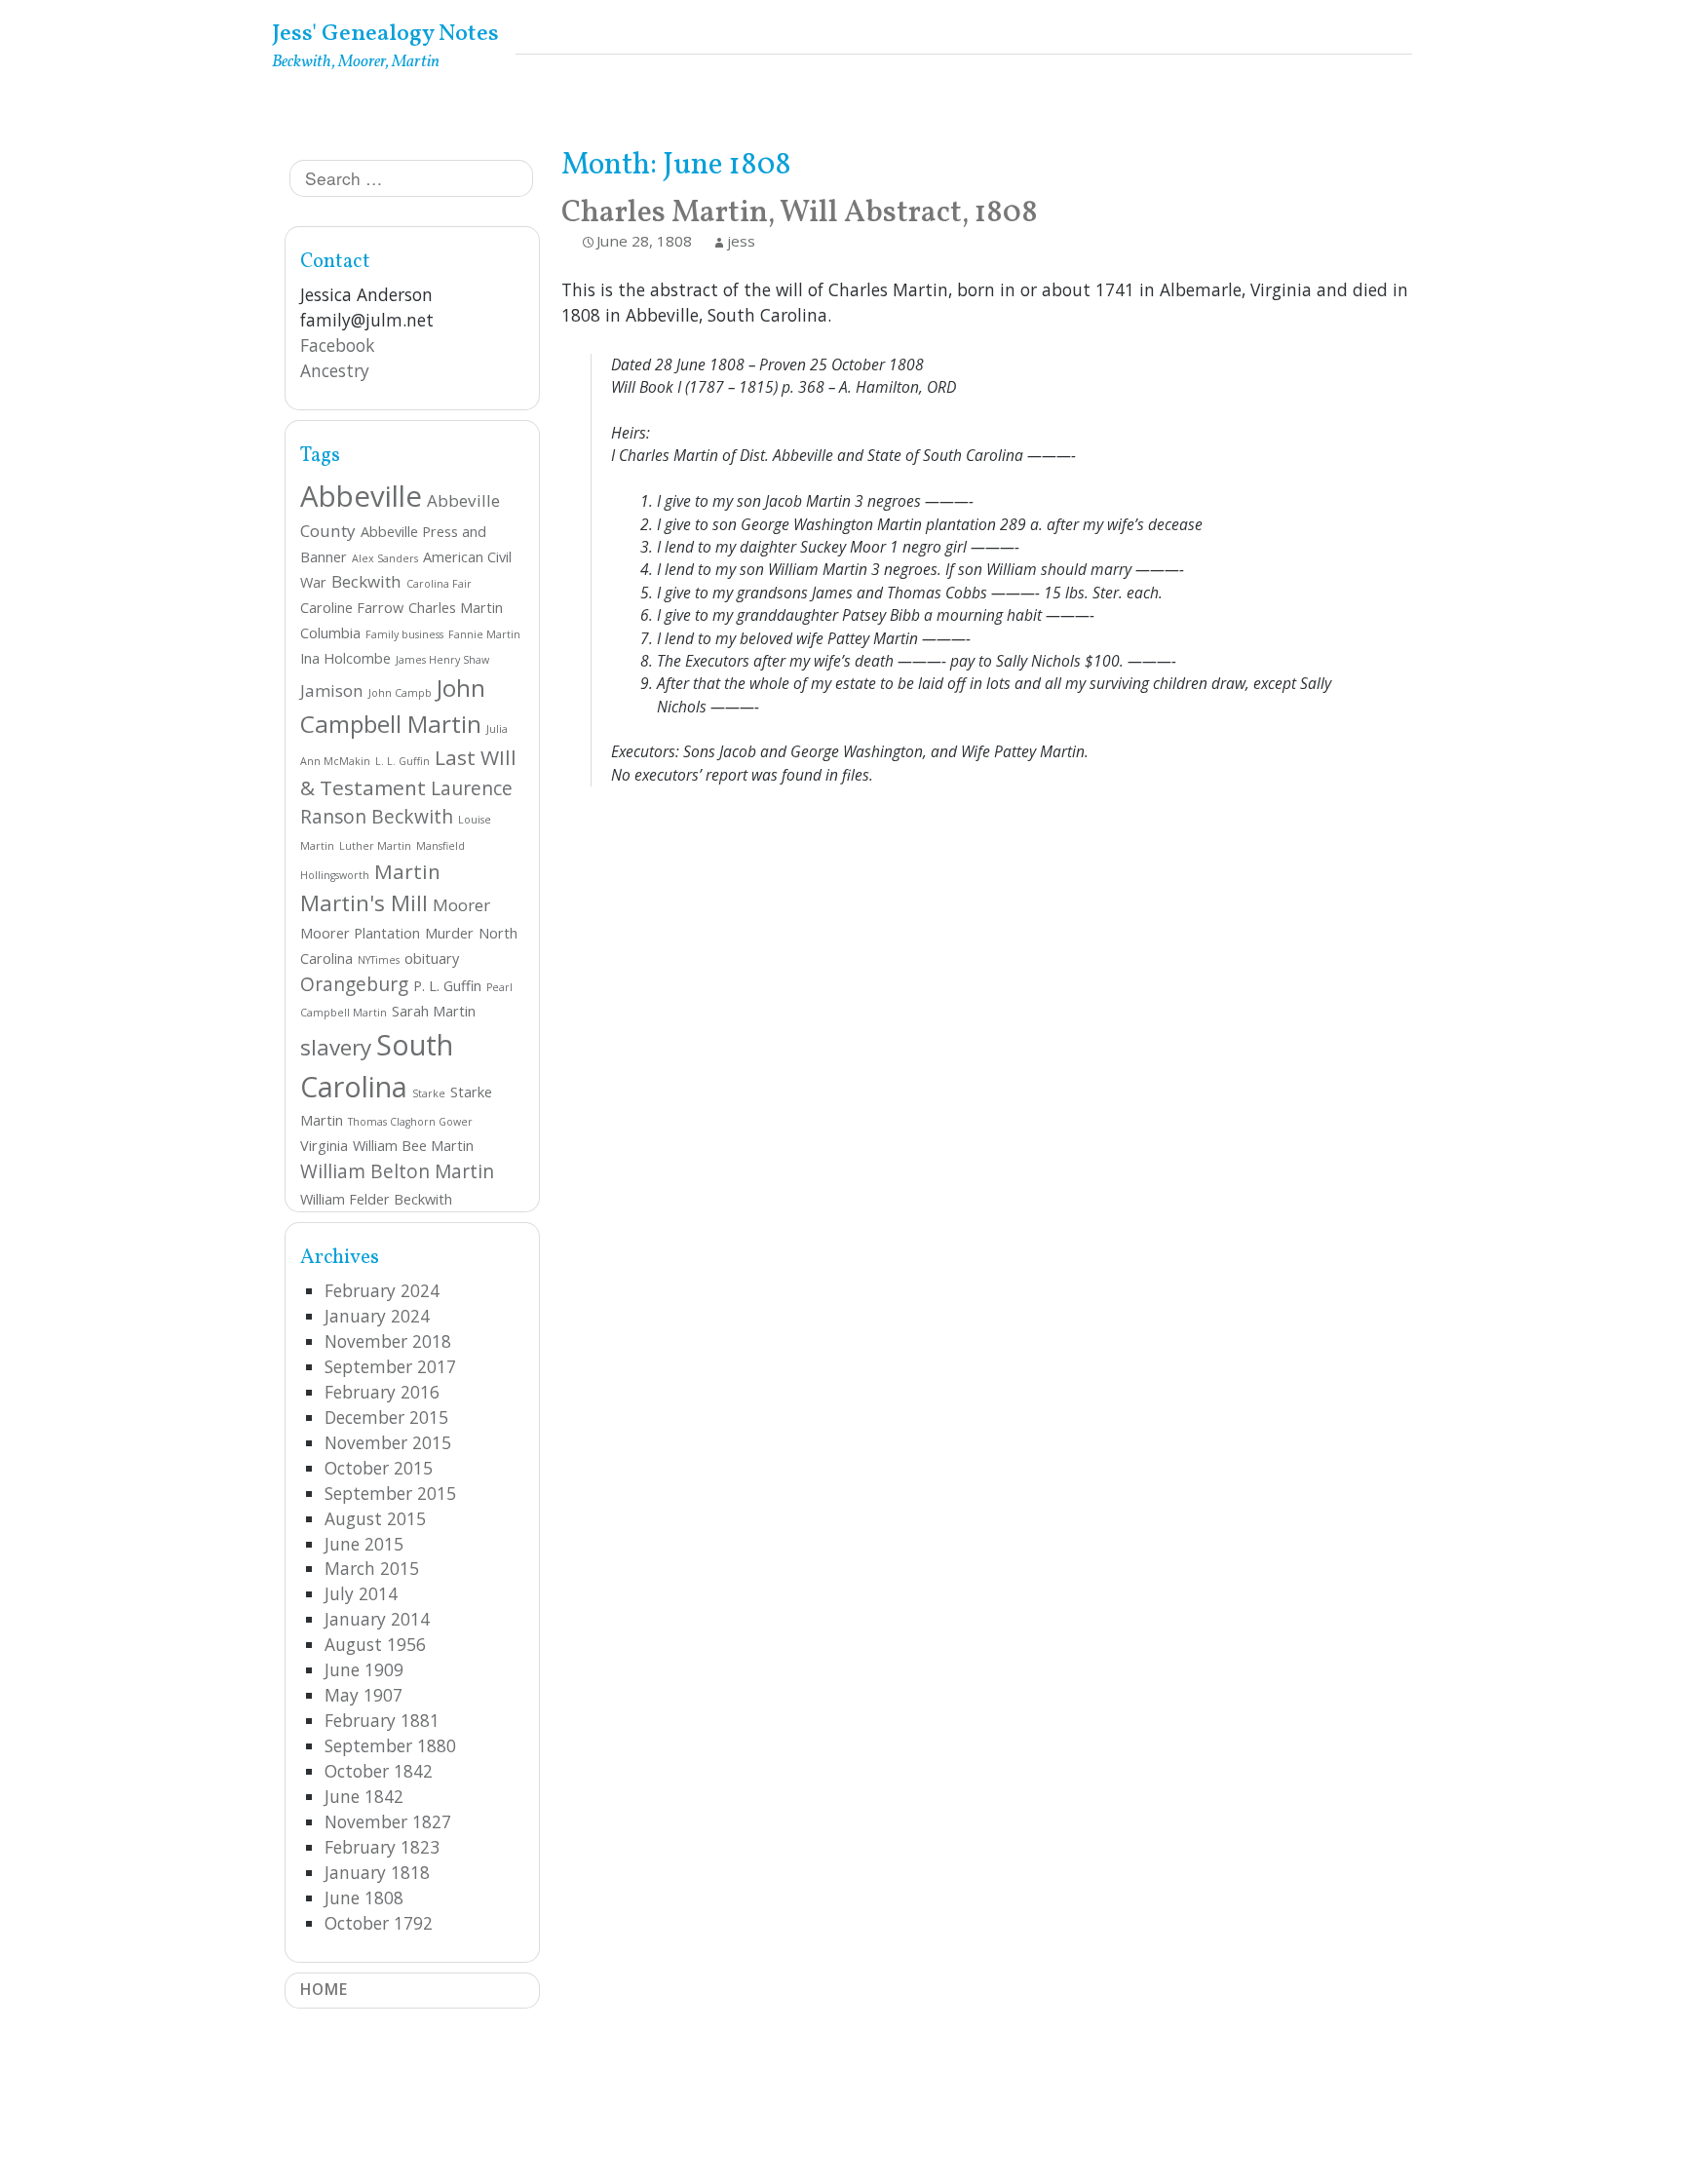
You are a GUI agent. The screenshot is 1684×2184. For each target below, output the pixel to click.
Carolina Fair (439, 584)
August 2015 (375, 1518)
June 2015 (364, 1544)
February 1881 (382, 1720)
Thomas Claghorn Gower (410, 1122)
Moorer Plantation (360, 933)
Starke (429, 1093)
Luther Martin (375, 846)
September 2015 (390, 1493)
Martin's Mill (364, 903)
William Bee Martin (413, 1146)
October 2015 (379, 1468)
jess (741, 241)
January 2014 (377, 1619)
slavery (336, 1047)
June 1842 (364, 1796)
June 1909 (364, 1669)
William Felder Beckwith (376, 1199)
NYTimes (379, 960)
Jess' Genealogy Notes (385, 34)
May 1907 (364, 1695)
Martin (407, 871)
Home (324, 1989)
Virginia (324, 1146)
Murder (449, 933)
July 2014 (361, 1593)
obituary (432, 958)
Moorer (461, 905)
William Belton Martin (397, 1171)
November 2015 (388, 1442)
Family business (404, 634)
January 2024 (377, 1316)
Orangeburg (354, 984)
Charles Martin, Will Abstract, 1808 (800, 213)
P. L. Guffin (447, 986)
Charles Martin (456, 608)
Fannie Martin (484, 634)
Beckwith (366, 581)
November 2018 (388, 1341)
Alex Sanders (385, 558)
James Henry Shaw (442, 660)
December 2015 (386, 1417)
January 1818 (377, 1872)
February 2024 (382, 1290)
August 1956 (375, 1644)
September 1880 (390, 1745)
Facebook (337, 345)
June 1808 (364, 1897)
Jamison (332, 690)
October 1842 (379, 1771)
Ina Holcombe (345, 658)
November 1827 (388, 1821)
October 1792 (379, 1923)
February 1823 (382, 1847)
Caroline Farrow (352, 608)
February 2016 (382, 1392)
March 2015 (372, 1568)
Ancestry (335, 370)
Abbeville (361, 496)
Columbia (330, 633)
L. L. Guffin (402, 761)
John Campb (400, 693)
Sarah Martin (434, 1011)
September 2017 (390, 1366)
